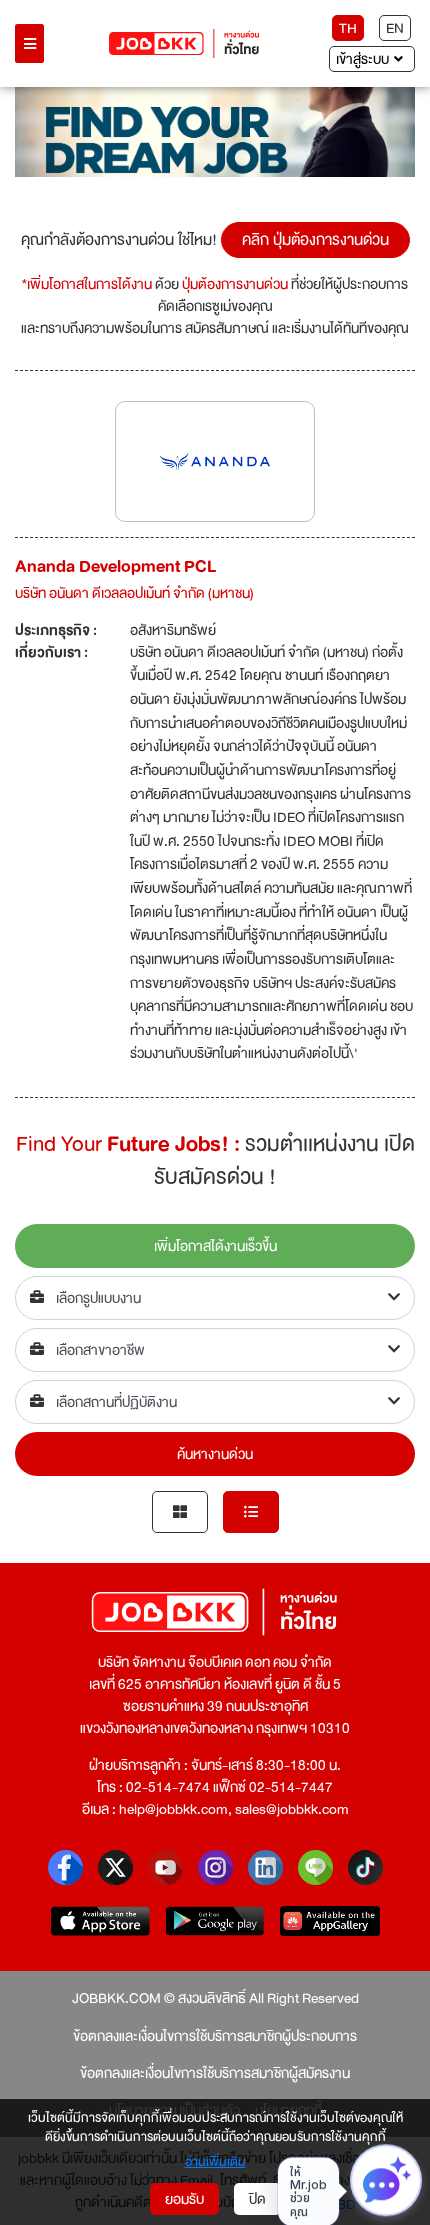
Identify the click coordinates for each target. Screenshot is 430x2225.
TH (348, 28)
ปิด (257, 2199)
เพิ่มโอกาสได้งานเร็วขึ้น (215, 1246)
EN (395, 28)
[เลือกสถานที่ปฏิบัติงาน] (215, 1402)
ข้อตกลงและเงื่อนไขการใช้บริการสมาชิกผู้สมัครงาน (215, 2073)
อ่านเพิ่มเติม (215, 2163)
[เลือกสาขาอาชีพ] (215, 1350)
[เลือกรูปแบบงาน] (215, 1298)
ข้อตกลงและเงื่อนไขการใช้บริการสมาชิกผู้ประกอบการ (215, 2036)
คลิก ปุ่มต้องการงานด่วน (315, 240)
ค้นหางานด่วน (215, 1454)
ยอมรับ (184, 2199)
